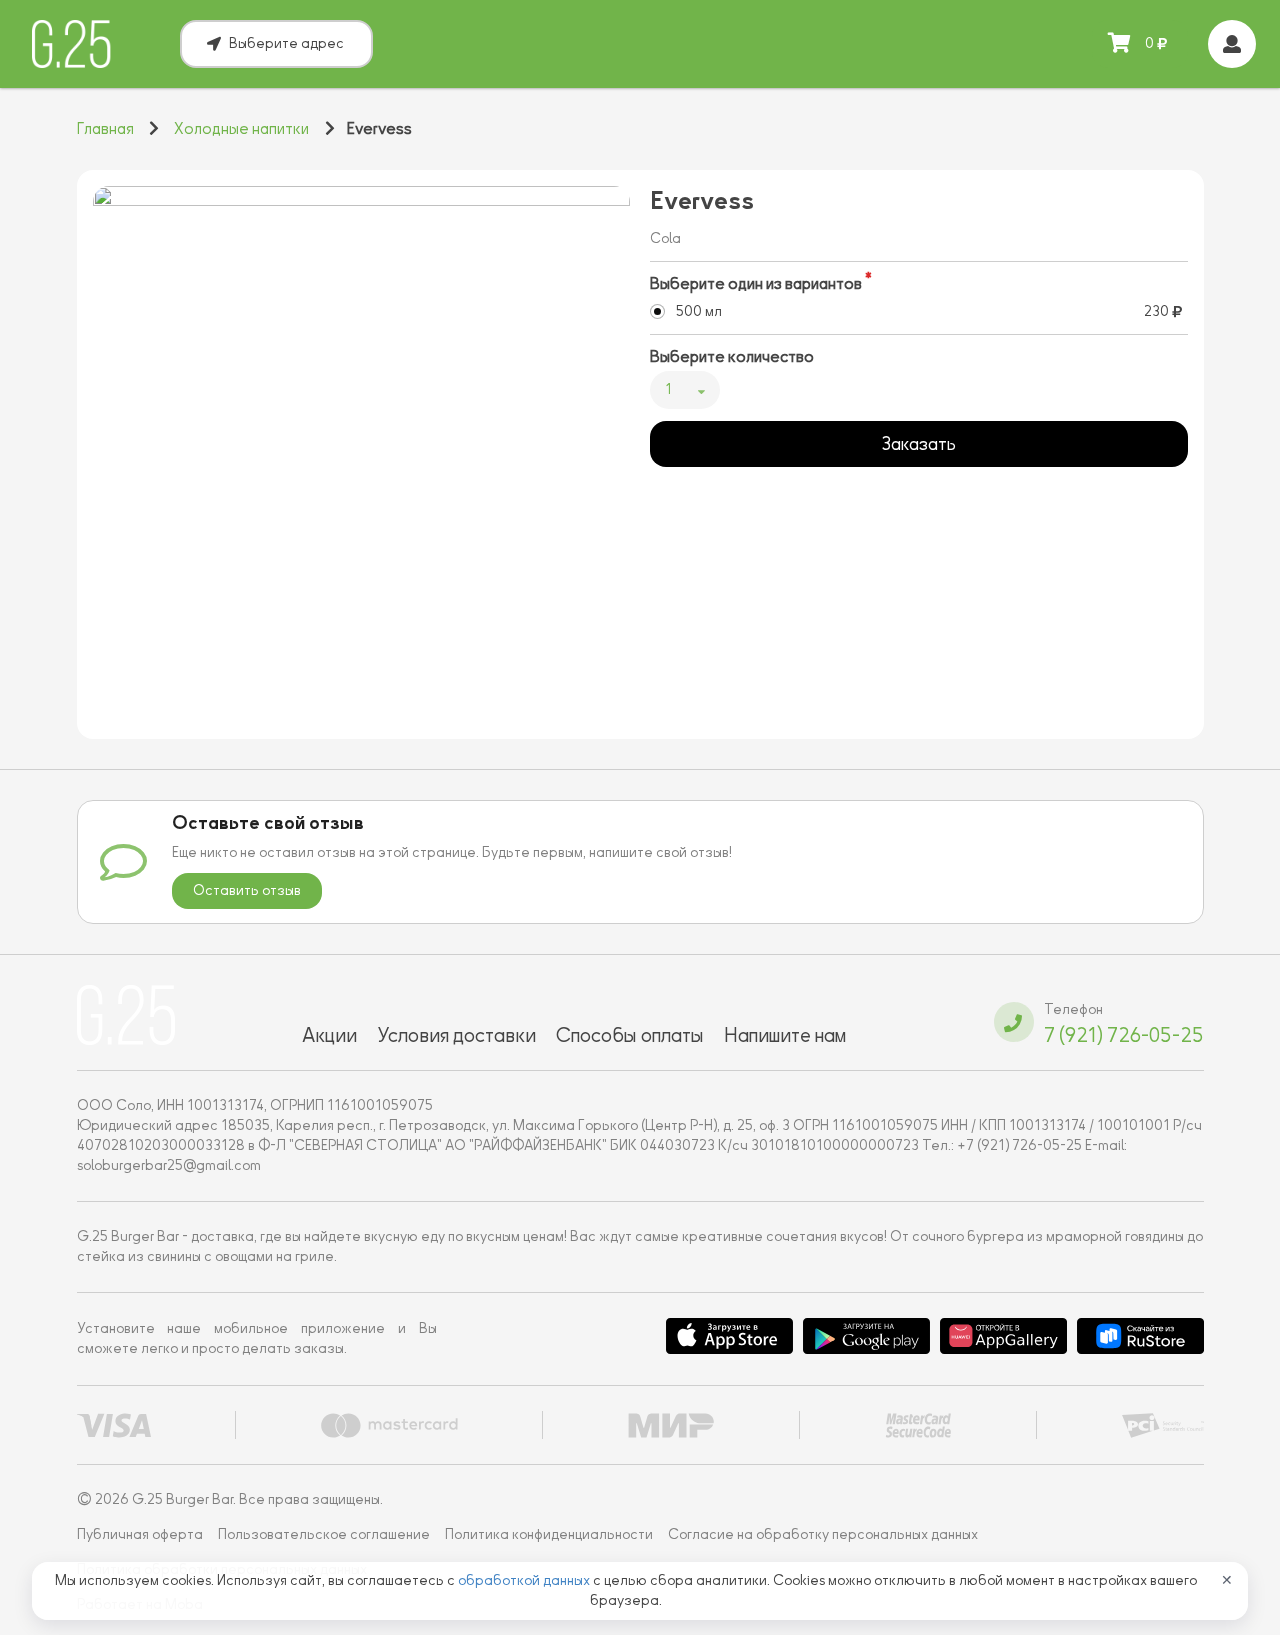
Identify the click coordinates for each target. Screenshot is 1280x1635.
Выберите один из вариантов (756, 284)
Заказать (918, 444)
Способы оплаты (630, 1035)
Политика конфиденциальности (549, 1534)
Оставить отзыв (247, 890)
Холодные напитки (241, 129)
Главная (105, 129)
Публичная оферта (140, 1534)
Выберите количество (732, 357)
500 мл (699, 311)
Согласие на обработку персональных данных (823, 1534)
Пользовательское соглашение (324, 1534)
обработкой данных (525, 1580)
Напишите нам (785, 1035)
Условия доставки (456, 1035)
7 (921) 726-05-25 (1124, 1035)
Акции (329, 1035)
